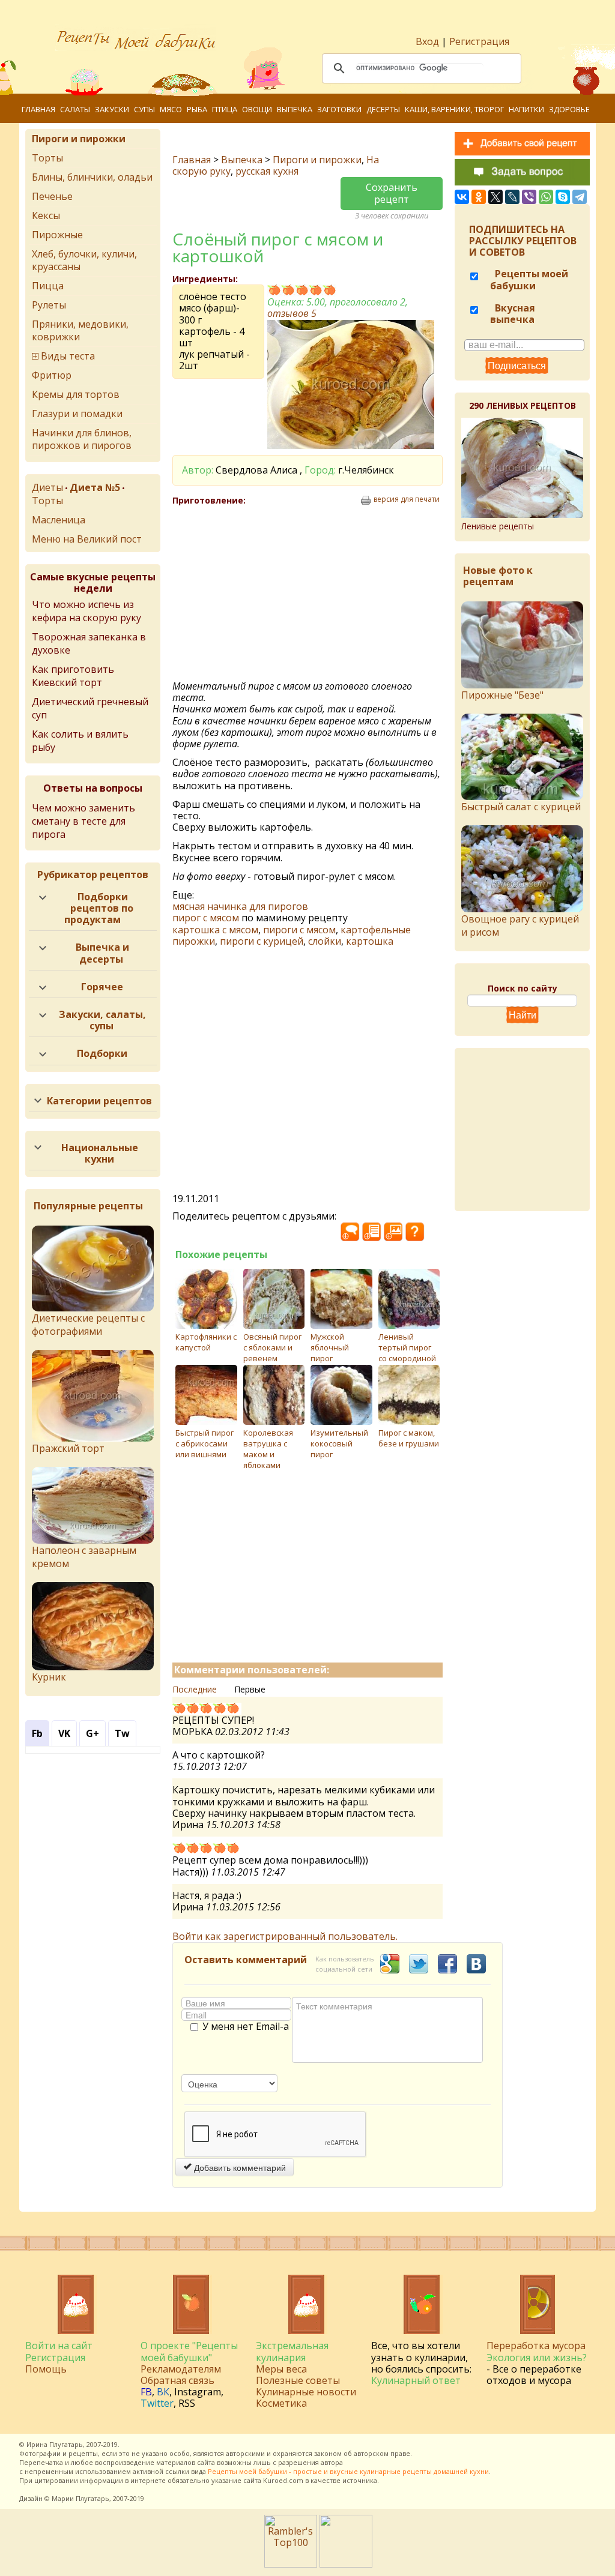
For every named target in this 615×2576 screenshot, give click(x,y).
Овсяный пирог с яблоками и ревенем (272, 1347)
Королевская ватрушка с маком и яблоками (268, 1449)
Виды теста (68, 356)
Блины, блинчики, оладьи (92, 177)
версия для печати (407, 499)
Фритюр (52, 375)
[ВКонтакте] (462, 197)
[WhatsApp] (546, 197)
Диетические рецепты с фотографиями (88, 1325)
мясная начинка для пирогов (240, 906)
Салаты (75, 109)
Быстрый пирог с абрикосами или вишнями (204, 1443)
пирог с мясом (206, 918)
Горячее (102, 987)
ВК (163, 2392)
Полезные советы (298, 2380)
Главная (38, 109)
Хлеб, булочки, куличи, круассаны (84, 260)
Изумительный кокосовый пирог (339, 1443)
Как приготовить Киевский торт (73, 676)
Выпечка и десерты (102, 953)
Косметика (281, 2403)
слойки (325, 941)
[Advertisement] (276, 594)
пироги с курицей (262, 941)
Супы (144, 109)
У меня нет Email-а (246, 2027)
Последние (195, 1689)
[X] (495, 197)
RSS (187, 2403)
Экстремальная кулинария (292, 2351)
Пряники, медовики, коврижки (80, 330)
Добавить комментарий (239, 2167)
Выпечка (295, 109)
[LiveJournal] (512, 197)
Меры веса (281, 2369)
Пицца (48, 286)
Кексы (46, 215)
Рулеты (49, 305)
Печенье (52, 196)
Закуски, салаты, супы (102, 1020)
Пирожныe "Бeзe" (502, 695)
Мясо (171, 109)
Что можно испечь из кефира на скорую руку (86, 611)
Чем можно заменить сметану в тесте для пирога (83, 821)
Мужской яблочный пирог (330, 1347)
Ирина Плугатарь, (56, 2444)
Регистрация (479, 41)
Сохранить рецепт (392, 193)
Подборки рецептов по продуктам (99, 908)
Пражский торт (68, 1448)
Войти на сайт (59, 2346)
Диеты (47, 487)
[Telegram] (580, 197)
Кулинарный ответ (416, 2380)
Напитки (526, 109)
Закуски (112, 109)
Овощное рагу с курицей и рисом (520, 925)
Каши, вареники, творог (454, 109)
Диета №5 (95, 487)
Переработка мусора (536, 2346)
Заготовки (339, 109)
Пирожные (57, 235)
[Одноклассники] (479, 197)
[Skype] (563, 197)
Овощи (257, 109)
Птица (225, 109)
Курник (49, 1677)
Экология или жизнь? (537, 2358)
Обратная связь (177, 2380)
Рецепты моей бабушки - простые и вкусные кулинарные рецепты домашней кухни (348, 2471)
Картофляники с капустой (206, 1342)
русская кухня (267, 171)
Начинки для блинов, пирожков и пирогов (82, 439)
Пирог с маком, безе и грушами (409, 1438)
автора (332, 2462)
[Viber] (529, 197)
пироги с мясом (299, 930)
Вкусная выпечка (513, 314)
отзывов (292, 313)
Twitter (157, 2403)
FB (146, 2392)
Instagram (198, 2392)
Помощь (46, 2369)
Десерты (383, 109)
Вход (427, 41)
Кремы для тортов (76, 394)
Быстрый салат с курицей (521, 807)
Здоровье (569, 109)
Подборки (102, 1053)
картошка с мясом (215, 930)
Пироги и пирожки (317, 160)
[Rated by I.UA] (346, 2564)
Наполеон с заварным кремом (84, 1557)
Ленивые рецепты (498, 526)
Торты (47, 158)
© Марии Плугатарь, (78, 2498)
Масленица (59, 520)
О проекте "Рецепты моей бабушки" (189, 2351)
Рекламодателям (181, 2369)
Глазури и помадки (77, 414)
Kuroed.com (283, 2480)
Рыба (197, 109)
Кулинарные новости (306, 2392)
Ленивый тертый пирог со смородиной (407, 1347)
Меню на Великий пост (87, 539)
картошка (370, 941)
